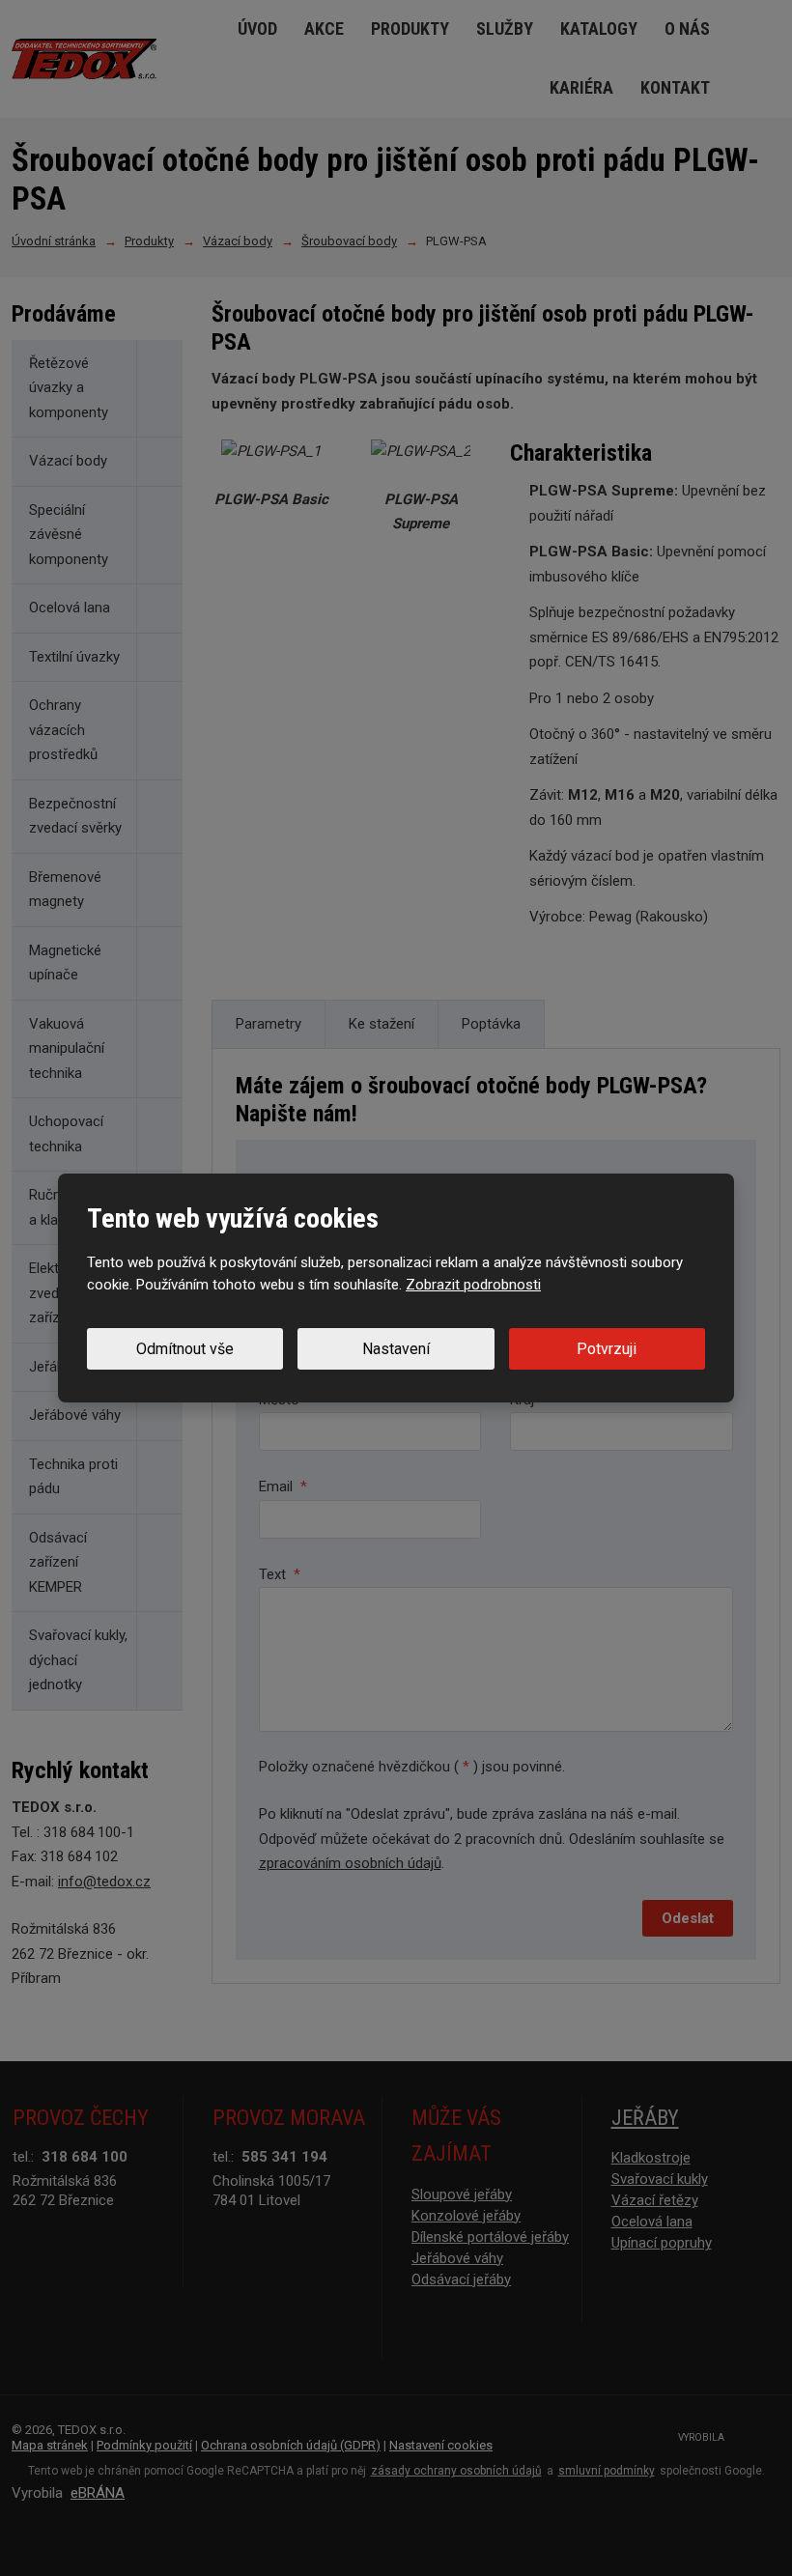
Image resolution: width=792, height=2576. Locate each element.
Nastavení (396, 1349)
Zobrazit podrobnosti (473, 1285)
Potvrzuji (607, 1349)
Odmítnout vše (185, 1349)
